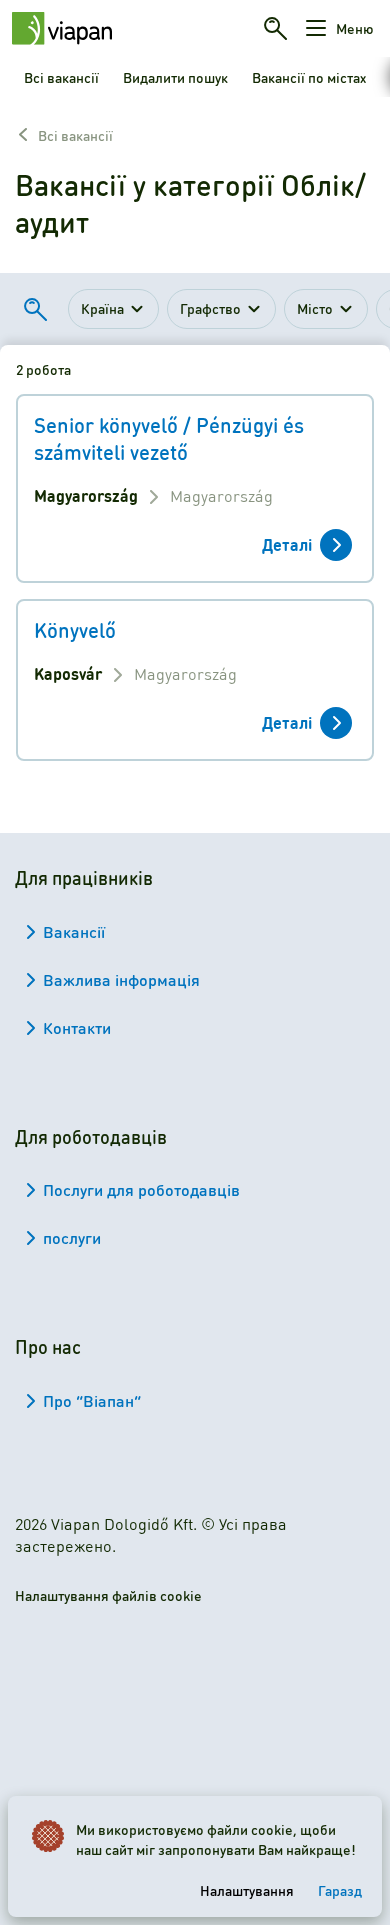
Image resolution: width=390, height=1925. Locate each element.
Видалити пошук (175, 77)
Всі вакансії (61, 77)
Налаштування (247, 1890)
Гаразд (340, 1890)
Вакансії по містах (309, 77)
